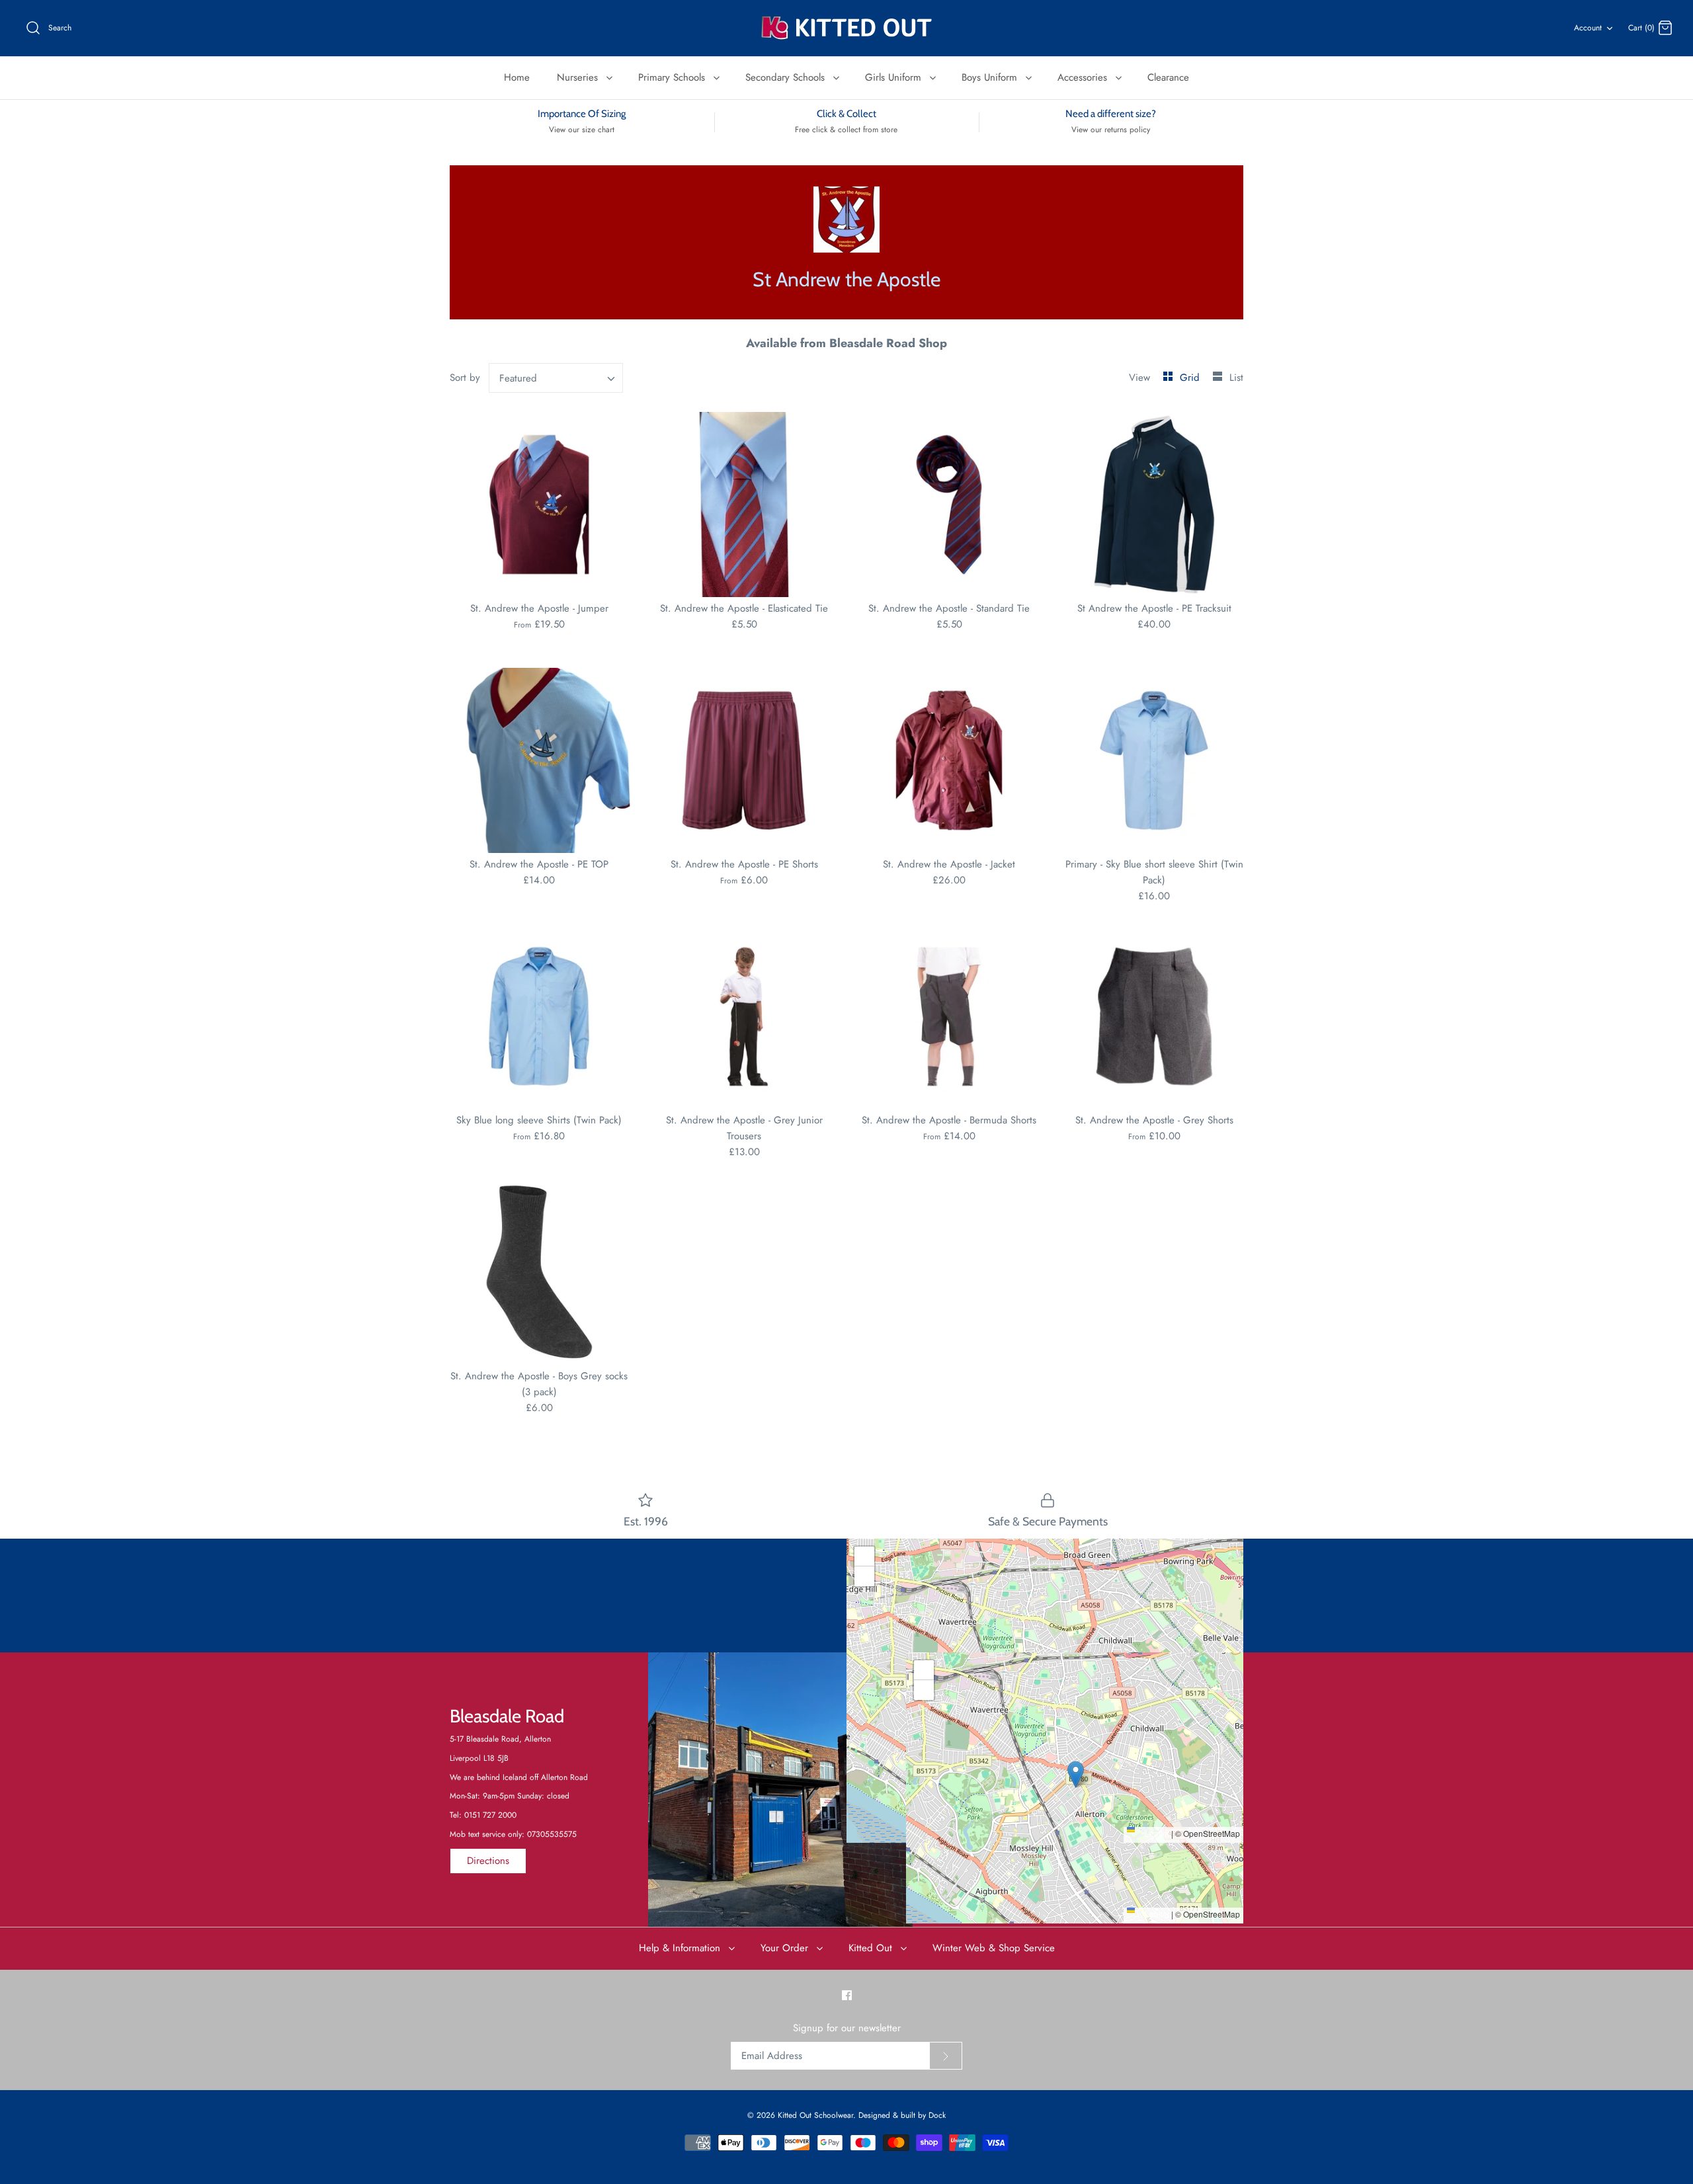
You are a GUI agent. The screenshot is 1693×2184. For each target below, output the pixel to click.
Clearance (1168, 77)
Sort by (465, 378)
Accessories (1084, 77)
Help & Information (681, 1948)
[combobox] (556, 378)
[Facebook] (847, 1995)
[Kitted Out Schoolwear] (846, 28)
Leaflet (1156, 1833)
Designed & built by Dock (902, 2115)
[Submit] (946, 2056)
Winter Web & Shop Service (994, 1948)
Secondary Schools (787, 77)
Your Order (786, 1948)
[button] (1045, 1677)
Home (517, 77)
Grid (1191, 378)
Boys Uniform (991, 77)
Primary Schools (673, 77)
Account (1588, 28)
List (1236, 378)
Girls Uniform (895, 77)
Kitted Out (872, 1948)
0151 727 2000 (490, 1815)
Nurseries (579, 77)
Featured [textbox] (518, 378)
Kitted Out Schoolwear (815, 2115)
